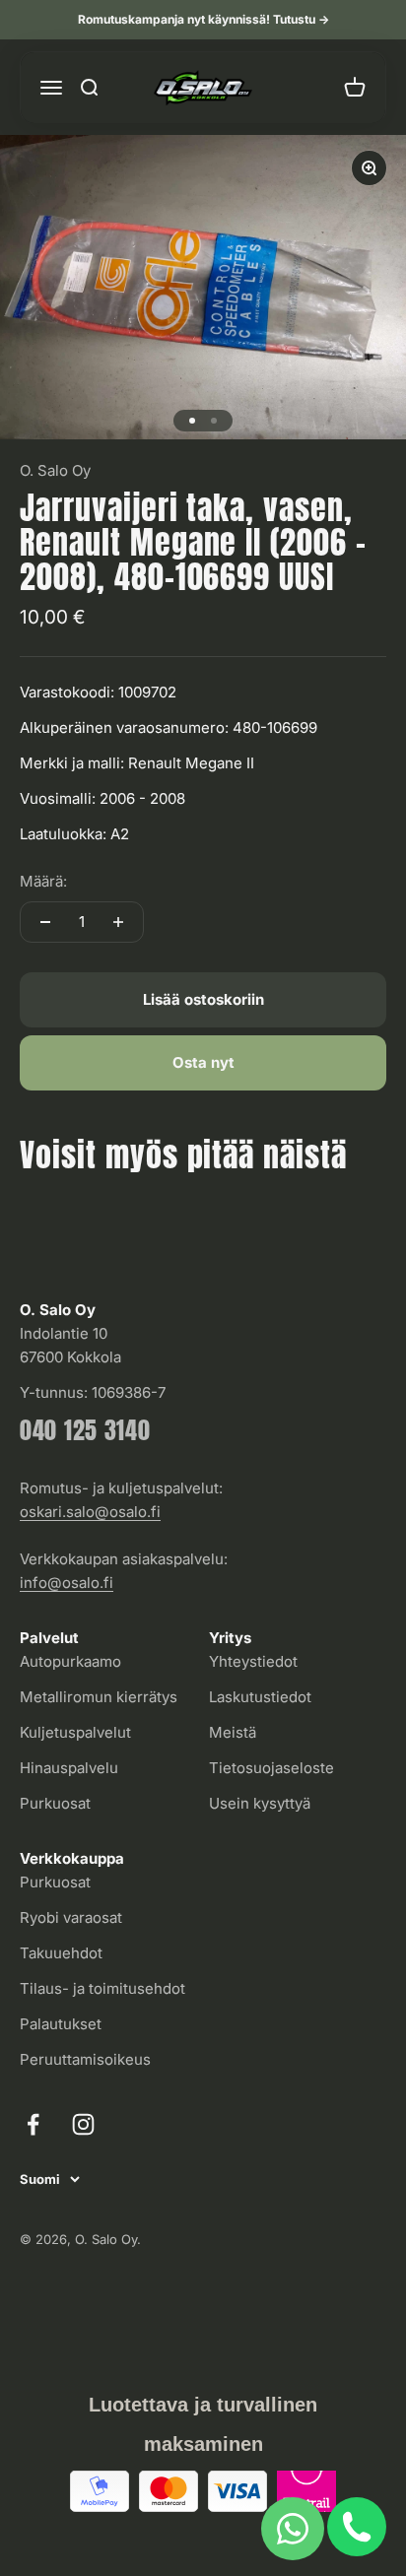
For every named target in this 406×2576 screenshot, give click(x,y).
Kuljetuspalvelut (75, 1732)
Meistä (233, 1732)
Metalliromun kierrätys (99, 1697)
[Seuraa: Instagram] (83, 2124)
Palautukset (61, 2024)
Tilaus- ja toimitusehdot (102, 1988)
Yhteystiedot (253, 1661)
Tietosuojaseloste (271, 1768)
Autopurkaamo (70, 1661)
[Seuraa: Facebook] (33, 2124)
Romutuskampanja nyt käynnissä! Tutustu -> (203, 19)
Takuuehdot (61, 1953)
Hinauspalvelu (69, 1768)
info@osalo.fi (67, 1583)
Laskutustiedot (260, 1697)
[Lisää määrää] (118, 922)
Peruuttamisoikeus (85, 2059)
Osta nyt (203, 1062)
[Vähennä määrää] (45, 922)
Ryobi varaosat (71, 1917)
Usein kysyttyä (260, 1803)
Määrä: (43, 881)
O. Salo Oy (55, 470)
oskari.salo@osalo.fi (90, 1512)
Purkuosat (55, 1803)
